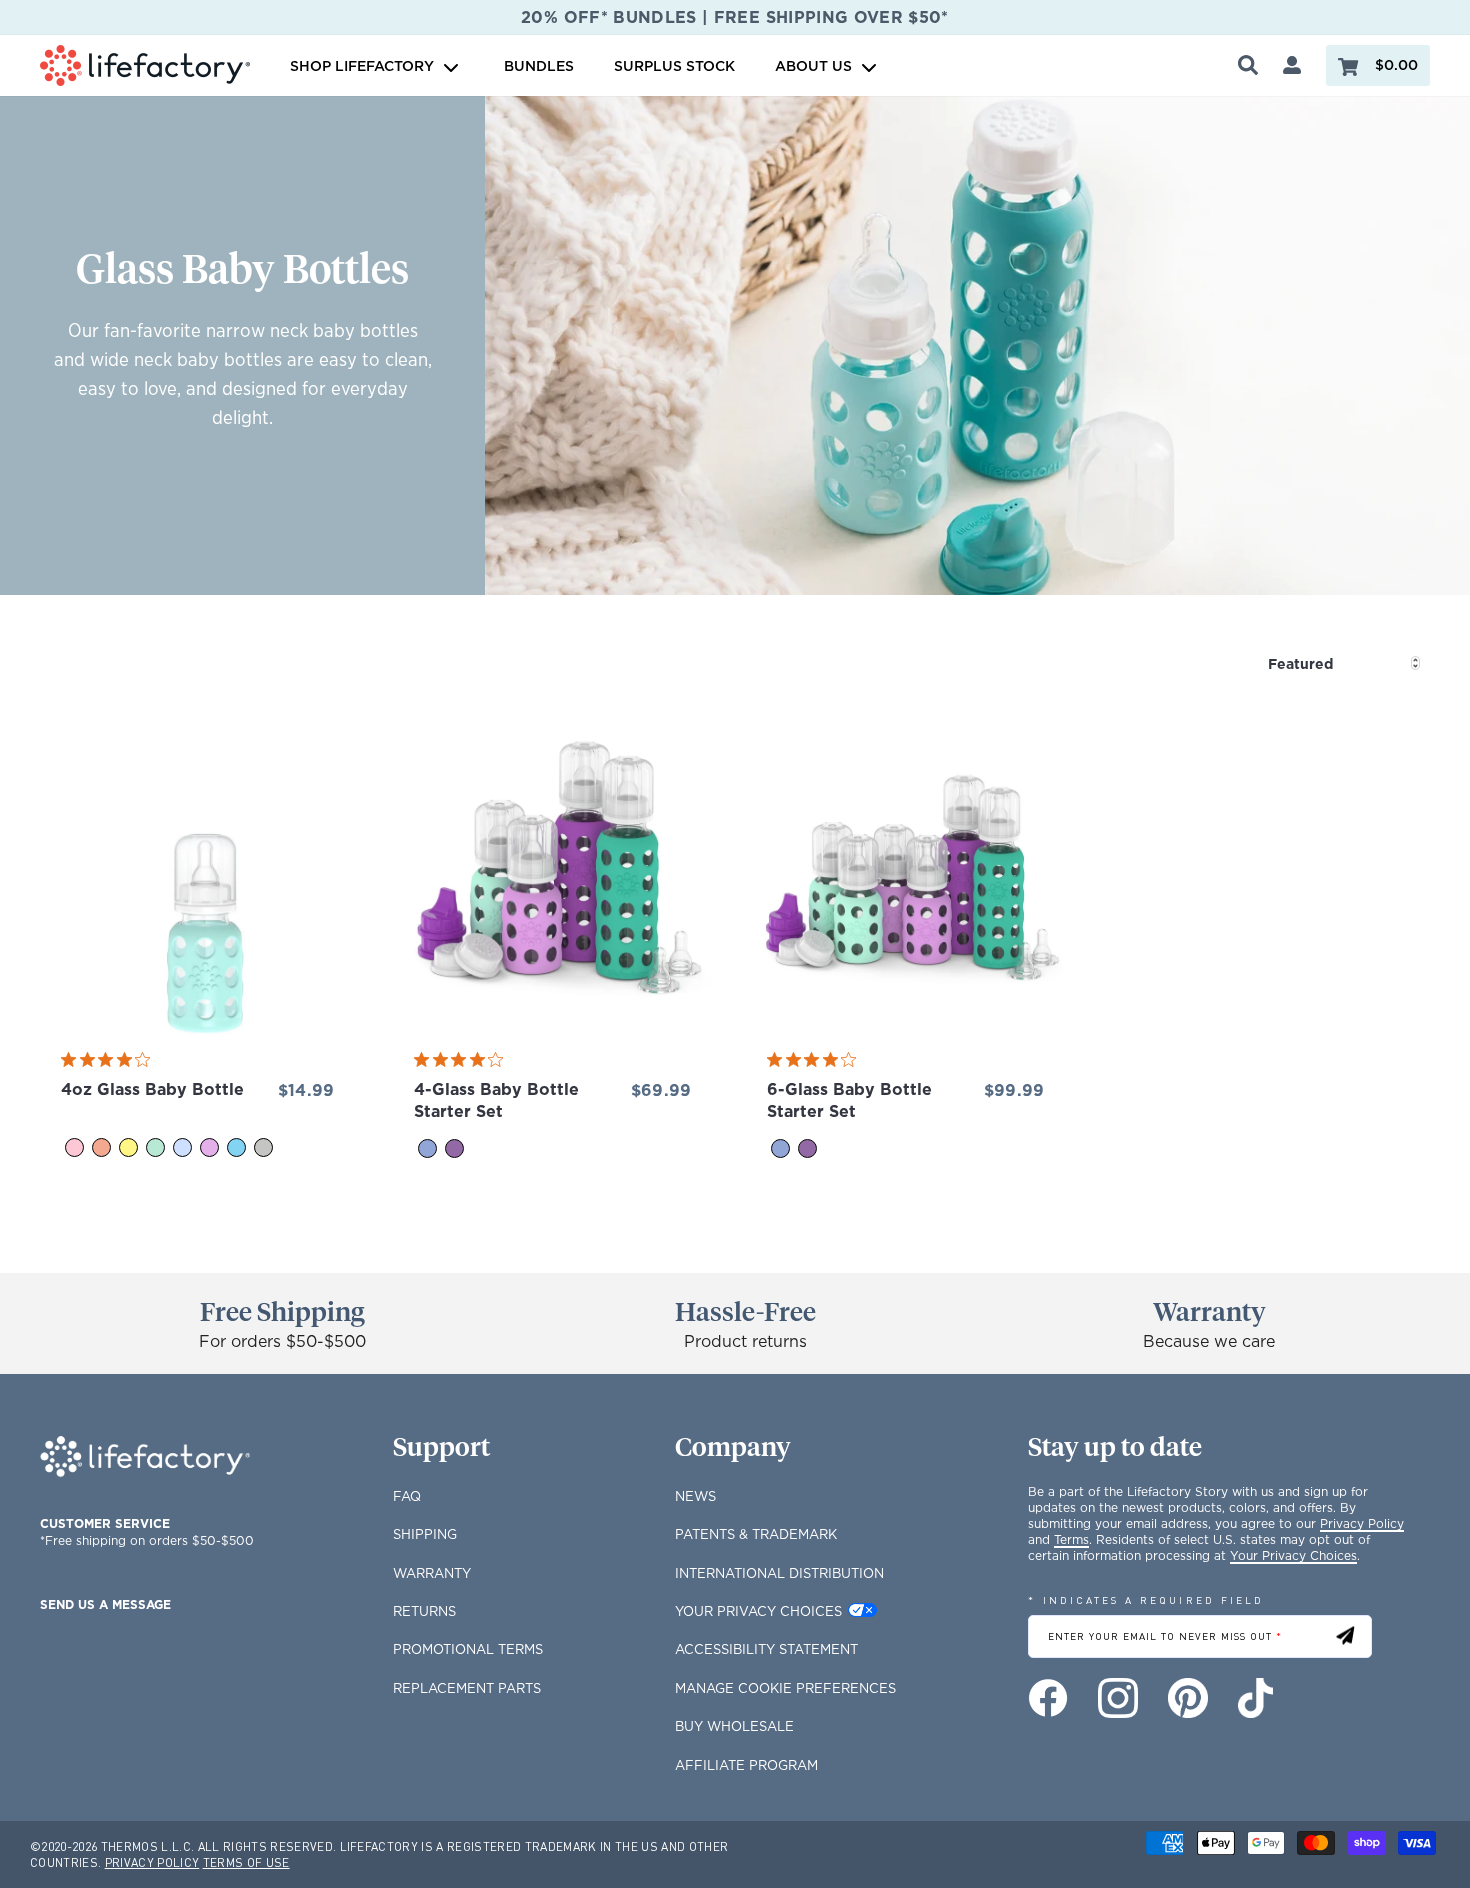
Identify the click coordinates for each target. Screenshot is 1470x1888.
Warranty (432, 1573)
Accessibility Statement (766, 1649)
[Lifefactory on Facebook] (1048, 1698)
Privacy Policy (1362, 1523)
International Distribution (779, 1573)
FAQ (407, 1496)
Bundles (539, 65)
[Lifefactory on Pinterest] (1188, 1698)
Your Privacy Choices (758, 1611)
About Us (813, 65)
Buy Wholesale (734, 1726)
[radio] (74, 1147)
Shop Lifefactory (364, 65)
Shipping (425, 1534)
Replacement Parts (467, 1688)
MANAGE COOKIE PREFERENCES (785, 1688)
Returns (424, 1611)
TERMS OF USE (246, 1862)
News (695, 1496)
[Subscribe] (1345, 1636)
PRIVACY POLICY (152, 1862)
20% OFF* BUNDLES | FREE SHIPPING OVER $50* (735, 17)
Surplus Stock (674, 65)
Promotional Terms (468, 1649)
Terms (1071, 1539)
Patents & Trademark (756, 1534)
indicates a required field (1146, 1599)
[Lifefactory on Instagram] (1118, 1698)
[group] (194, 964)
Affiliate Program (746, 1765)
